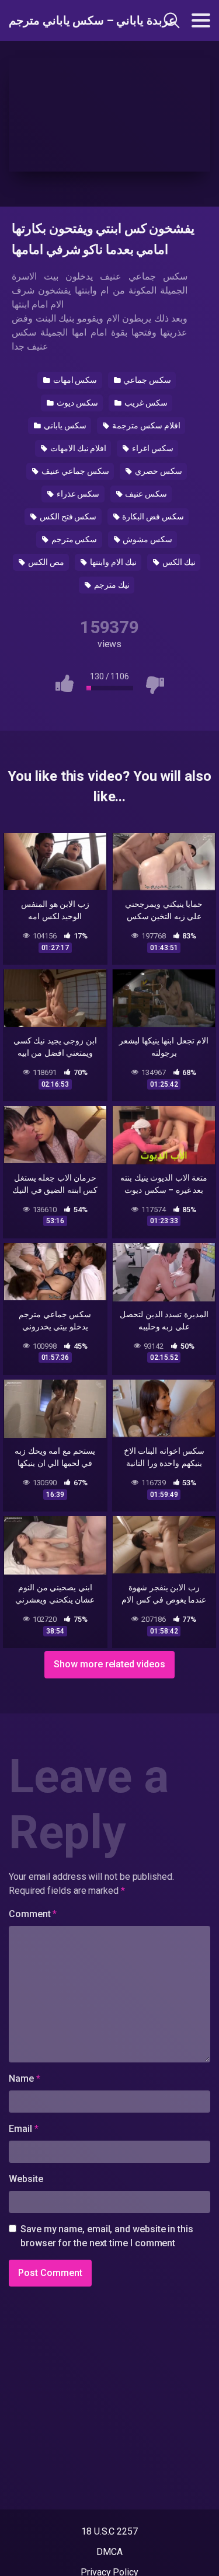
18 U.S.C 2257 (109, 2531)
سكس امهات (74, 380)
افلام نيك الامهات (78, 448)
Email (23, 2129)
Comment (33, 1914)
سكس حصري (158, 471)
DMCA (109, 2552)
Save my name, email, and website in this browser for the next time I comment (107, 2236)
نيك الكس (178, 562)
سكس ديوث (77, 403)
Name (25, 2078)
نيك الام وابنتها (112, 562)
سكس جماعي (146, 380)
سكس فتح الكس (67, 516)
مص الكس (45, 562)
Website (26, 2179)
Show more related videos (109, 1664)
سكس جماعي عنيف (74, 471)
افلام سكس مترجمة (145, 425)
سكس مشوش (147, 539)
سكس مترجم (74, 539)
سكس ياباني (64, 425)
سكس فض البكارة (152, 516)
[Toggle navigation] (201, 20)
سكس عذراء (77, 494)
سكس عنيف (145, 494)
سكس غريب (145, 403)
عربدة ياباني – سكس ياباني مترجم (69, 20)
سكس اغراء (152, 448)
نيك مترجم (111, 585)
